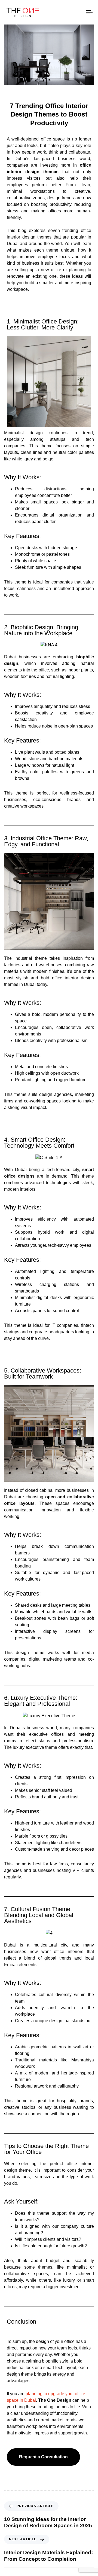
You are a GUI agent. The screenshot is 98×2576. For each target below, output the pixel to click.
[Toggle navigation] (78, 12)
